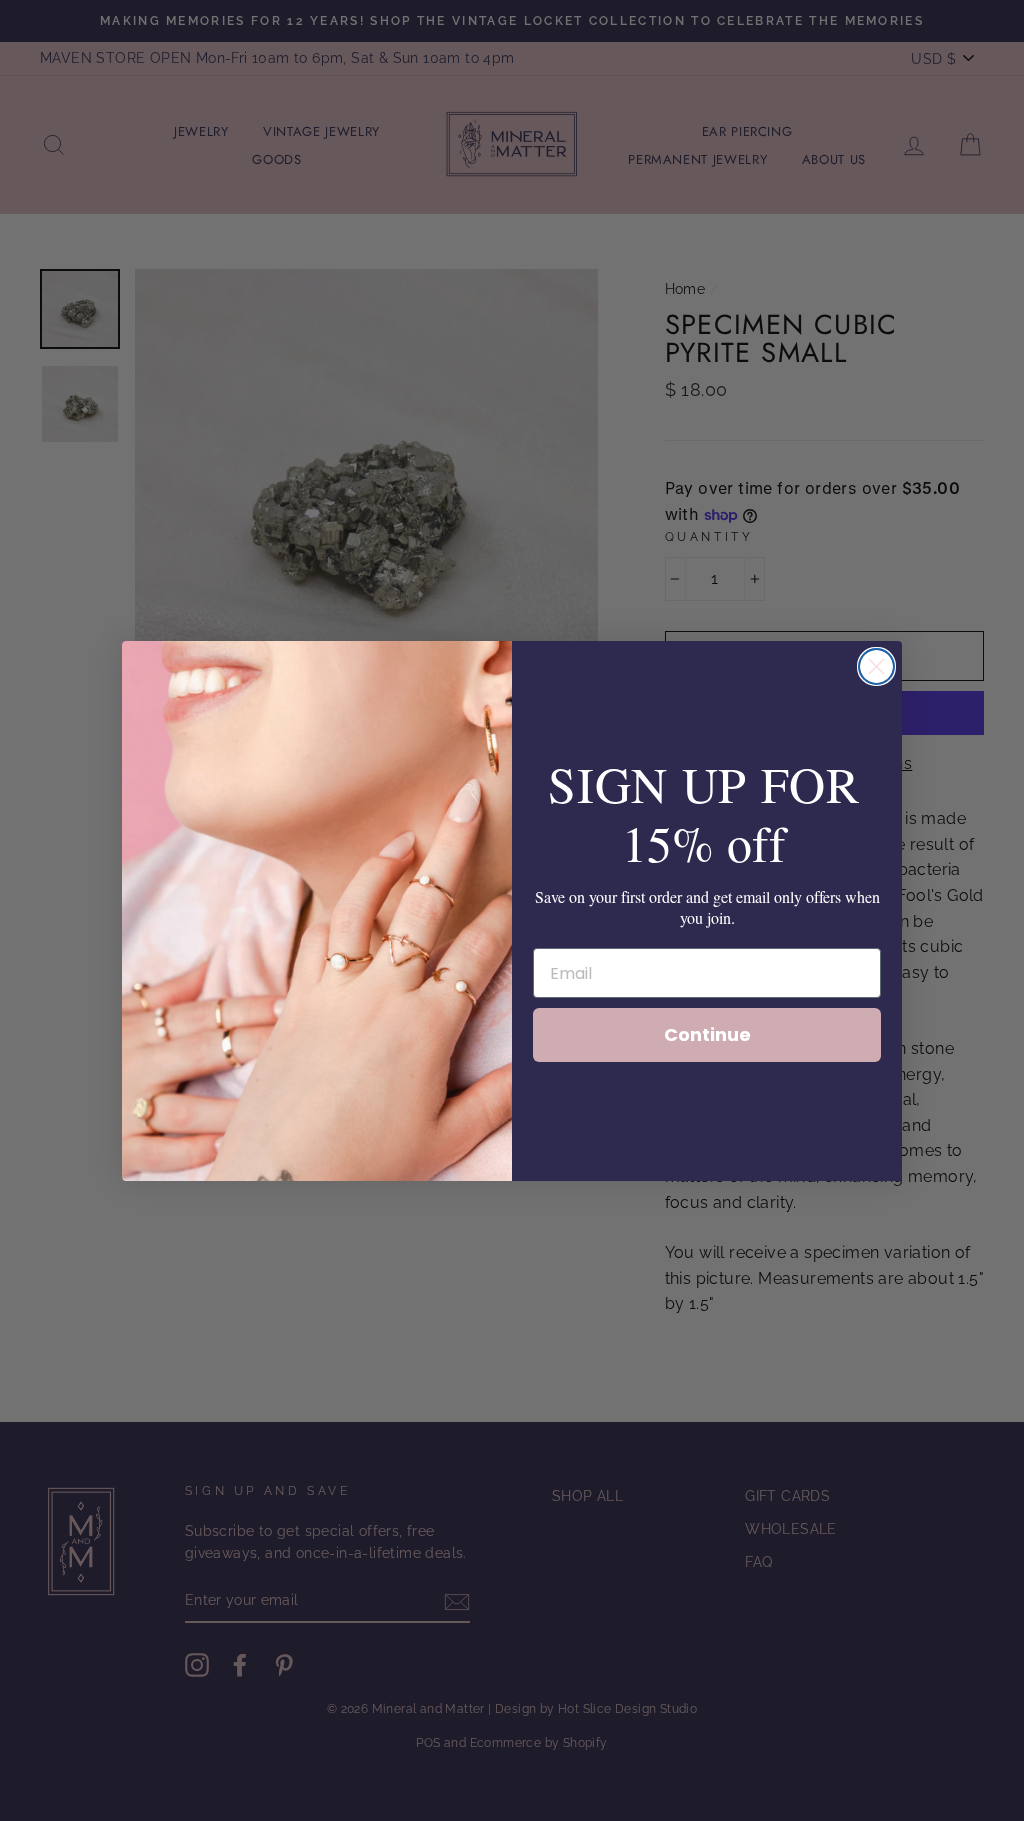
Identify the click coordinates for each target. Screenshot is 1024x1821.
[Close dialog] (876, 666)
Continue (707, 1034)
